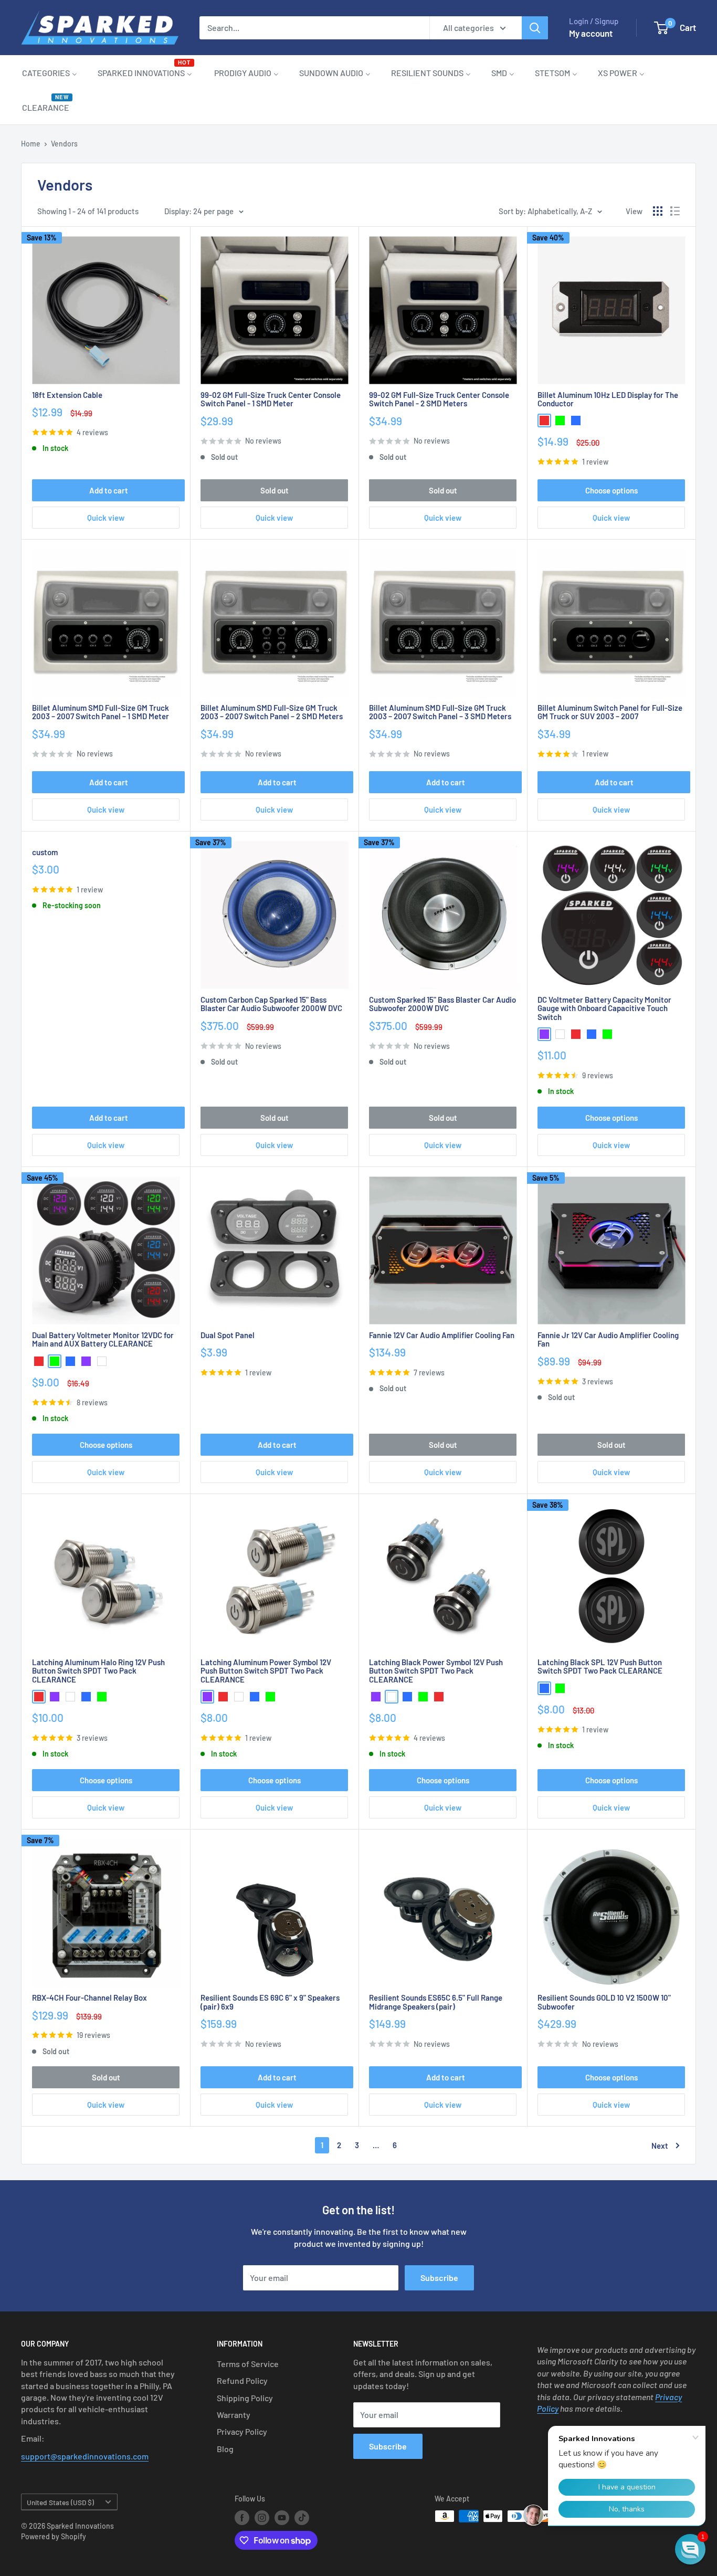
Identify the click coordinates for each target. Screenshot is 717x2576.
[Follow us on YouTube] (282, 2517)
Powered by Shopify (54, 2536)
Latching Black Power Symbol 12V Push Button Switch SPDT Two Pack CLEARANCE (436, 1671)
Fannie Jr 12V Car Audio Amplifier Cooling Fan (608, 1339)
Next (660, 2146)
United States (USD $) (60, 2502)
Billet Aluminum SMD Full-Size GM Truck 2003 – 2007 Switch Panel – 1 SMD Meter (101, 712)
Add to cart (109, 490)
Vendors (64, 144)
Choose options (611, 490)
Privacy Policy (242, 2431)
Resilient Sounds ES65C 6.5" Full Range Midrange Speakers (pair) (436, 2002)
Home (31, 144)
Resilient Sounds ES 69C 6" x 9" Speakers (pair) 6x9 (270, 2002)
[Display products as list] (675, 211)
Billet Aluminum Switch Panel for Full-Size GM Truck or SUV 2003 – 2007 (610, 712)
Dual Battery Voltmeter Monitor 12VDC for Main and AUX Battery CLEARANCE (103, 1339)
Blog (225, 2449)
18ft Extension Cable (67, 395)
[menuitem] (50, 72)
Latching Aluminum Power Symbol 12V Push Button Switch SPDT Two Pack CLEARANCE (266, 1671)
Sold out (275, 490)
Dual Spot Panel (228, 1335)
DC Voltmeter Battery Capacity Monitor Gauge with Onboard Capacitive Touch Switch (604, 1008)
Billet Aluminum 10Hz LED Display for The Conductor (608, 399)
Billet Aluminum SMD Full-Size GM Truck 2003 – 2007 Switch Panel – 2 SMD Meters (272, 712)
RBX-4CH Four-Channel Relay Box (89, 1998)
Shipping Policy (245, 2398)
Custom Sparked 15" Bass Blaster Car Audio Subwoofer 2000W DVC (442, 1004)
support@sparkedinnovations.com (85, 2456)
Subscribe (439, 2278)
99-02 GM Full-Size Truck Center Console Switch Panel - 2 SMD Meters (439, 399)
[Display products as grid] (658, 211)
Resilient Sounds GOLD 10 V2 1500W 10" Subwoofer (604, 2002)
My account (591, 33)
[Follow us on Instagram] (262, 2517)
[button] (690, 2549)
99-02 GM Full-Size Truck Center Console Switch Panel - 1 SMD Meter (271, 399)
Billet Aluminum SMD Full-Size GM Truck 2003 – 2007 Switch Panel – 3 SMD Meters (440, 712)
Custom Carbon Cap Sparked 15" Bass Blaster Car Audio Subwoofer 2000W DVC (271, 1004)
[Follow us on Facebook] (242, 2517)
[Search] (535, 28)
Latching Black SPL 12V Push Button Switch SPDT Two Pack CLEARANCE (600, 1666)
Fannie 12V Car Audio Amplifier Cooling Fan (442, 1335)
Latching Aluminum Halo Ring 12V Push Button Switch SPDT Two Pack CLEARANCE (98, 1671)
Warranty (234, 2415)
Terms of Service (248, 2364)
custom (45, 852)
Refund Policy (242, 2380)
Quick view (106, 518)
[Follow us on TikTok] (302, 2517)
